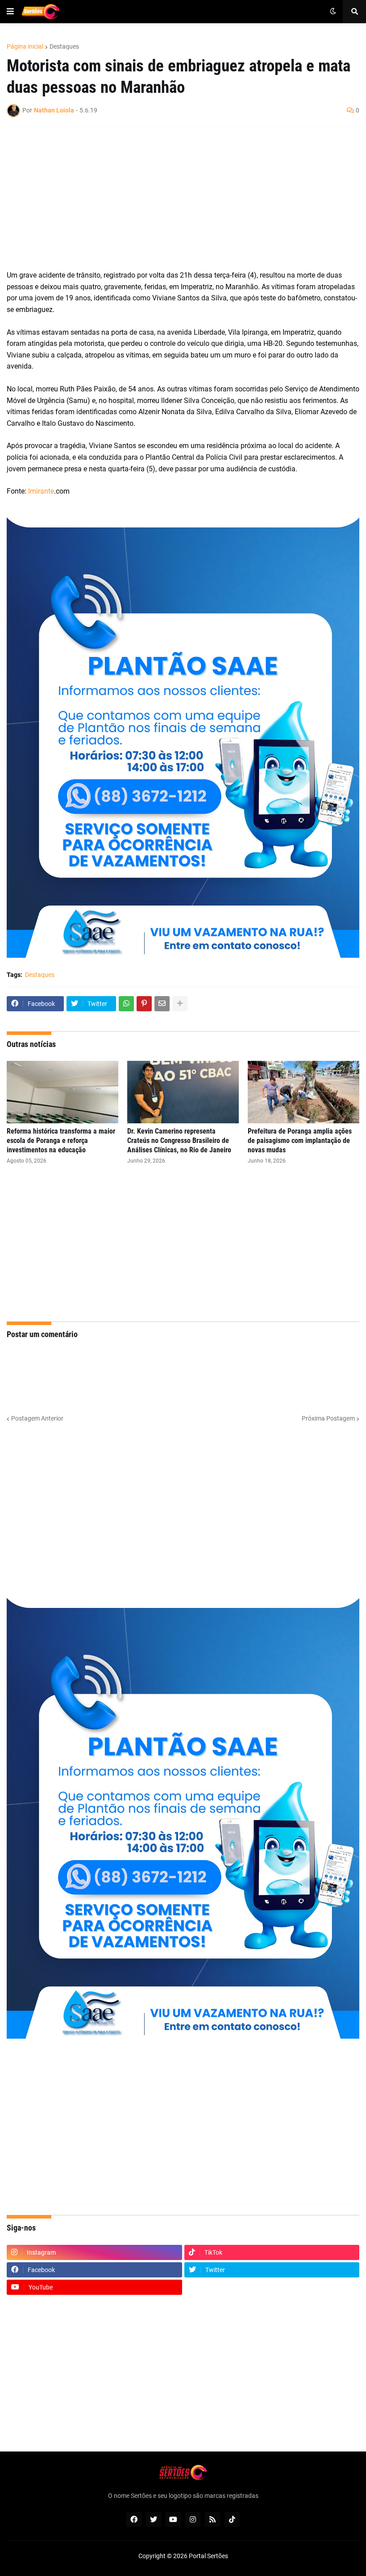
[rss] (212, 2519)
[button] (10, 12)
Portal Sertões (208, 2556)
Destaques (64, 46)
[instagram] (193, 2519)
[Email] (162, 1004)
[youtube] (173, 2519)
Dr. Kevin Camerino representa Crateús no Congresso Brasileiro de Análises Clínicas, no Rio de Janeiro (179, 1141)
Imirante (41, 491)
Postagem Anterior (37, 1418)
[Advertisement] (174, 198)
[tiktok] (232, 2519)
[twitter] (154, 2519)
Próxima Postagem (328, 1418)
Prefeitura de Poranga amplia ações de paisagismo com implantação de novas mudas (300, 1141)
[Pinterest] (144, 1004)
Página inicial (25, 46)
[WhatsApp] (126, 1004)
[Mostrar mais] (180, 1004)
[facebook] (134, 2519)
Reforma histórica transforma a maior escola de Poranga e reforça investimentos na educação (61, 1141)
